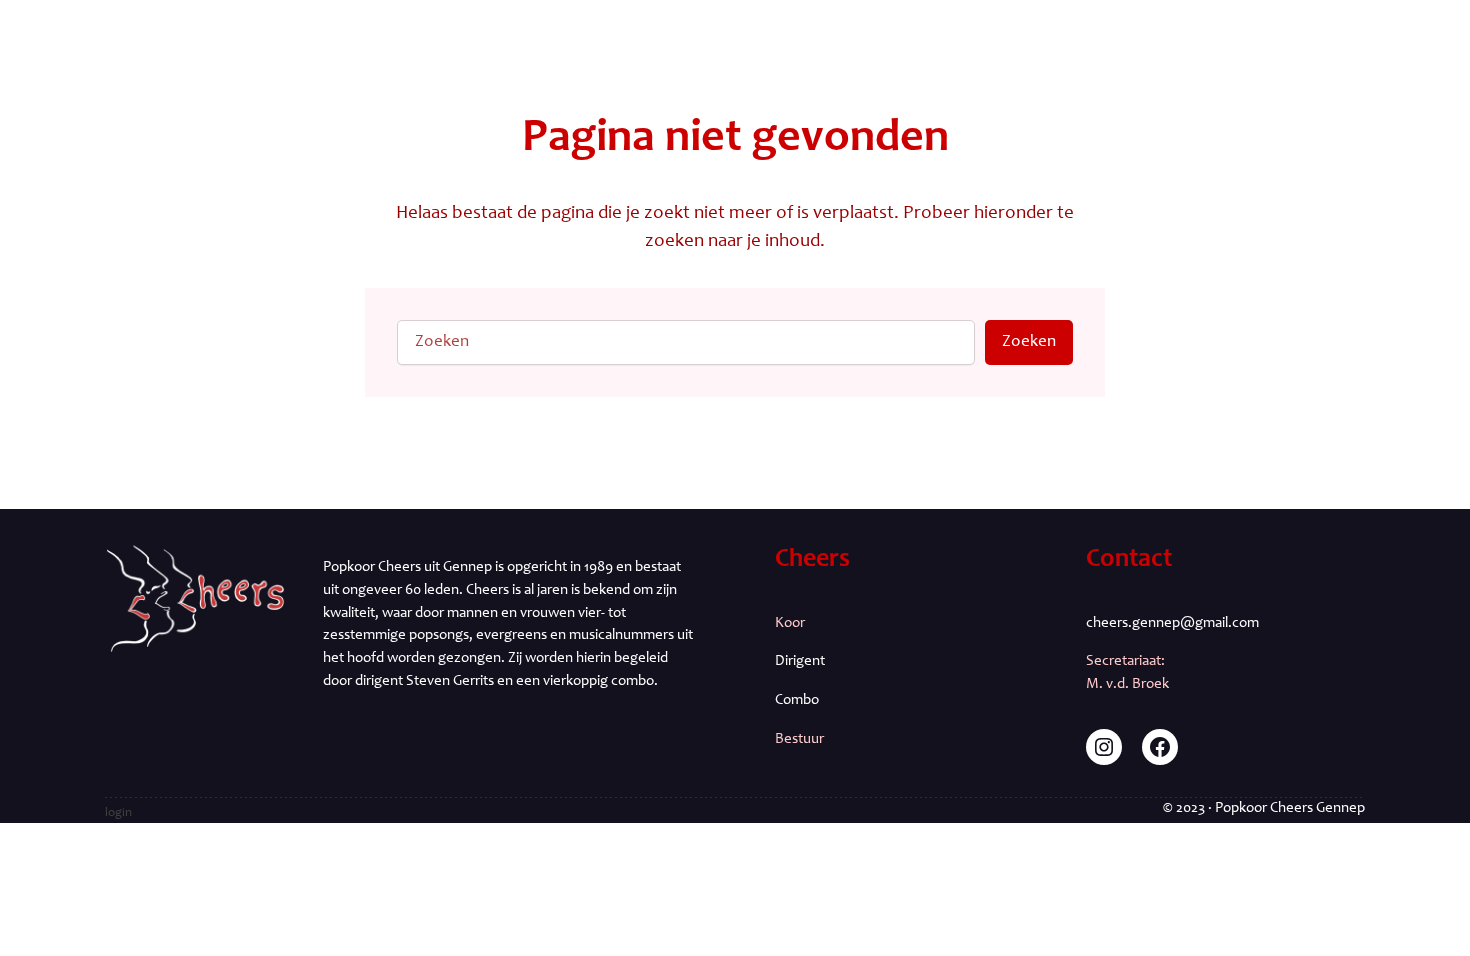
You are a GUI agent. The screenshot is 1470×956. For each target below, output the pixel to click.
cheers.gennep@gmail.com (1172, 623)
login (118, 813)
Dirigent (800, 661)
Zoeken (1029, 342)
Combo (797, 700)
